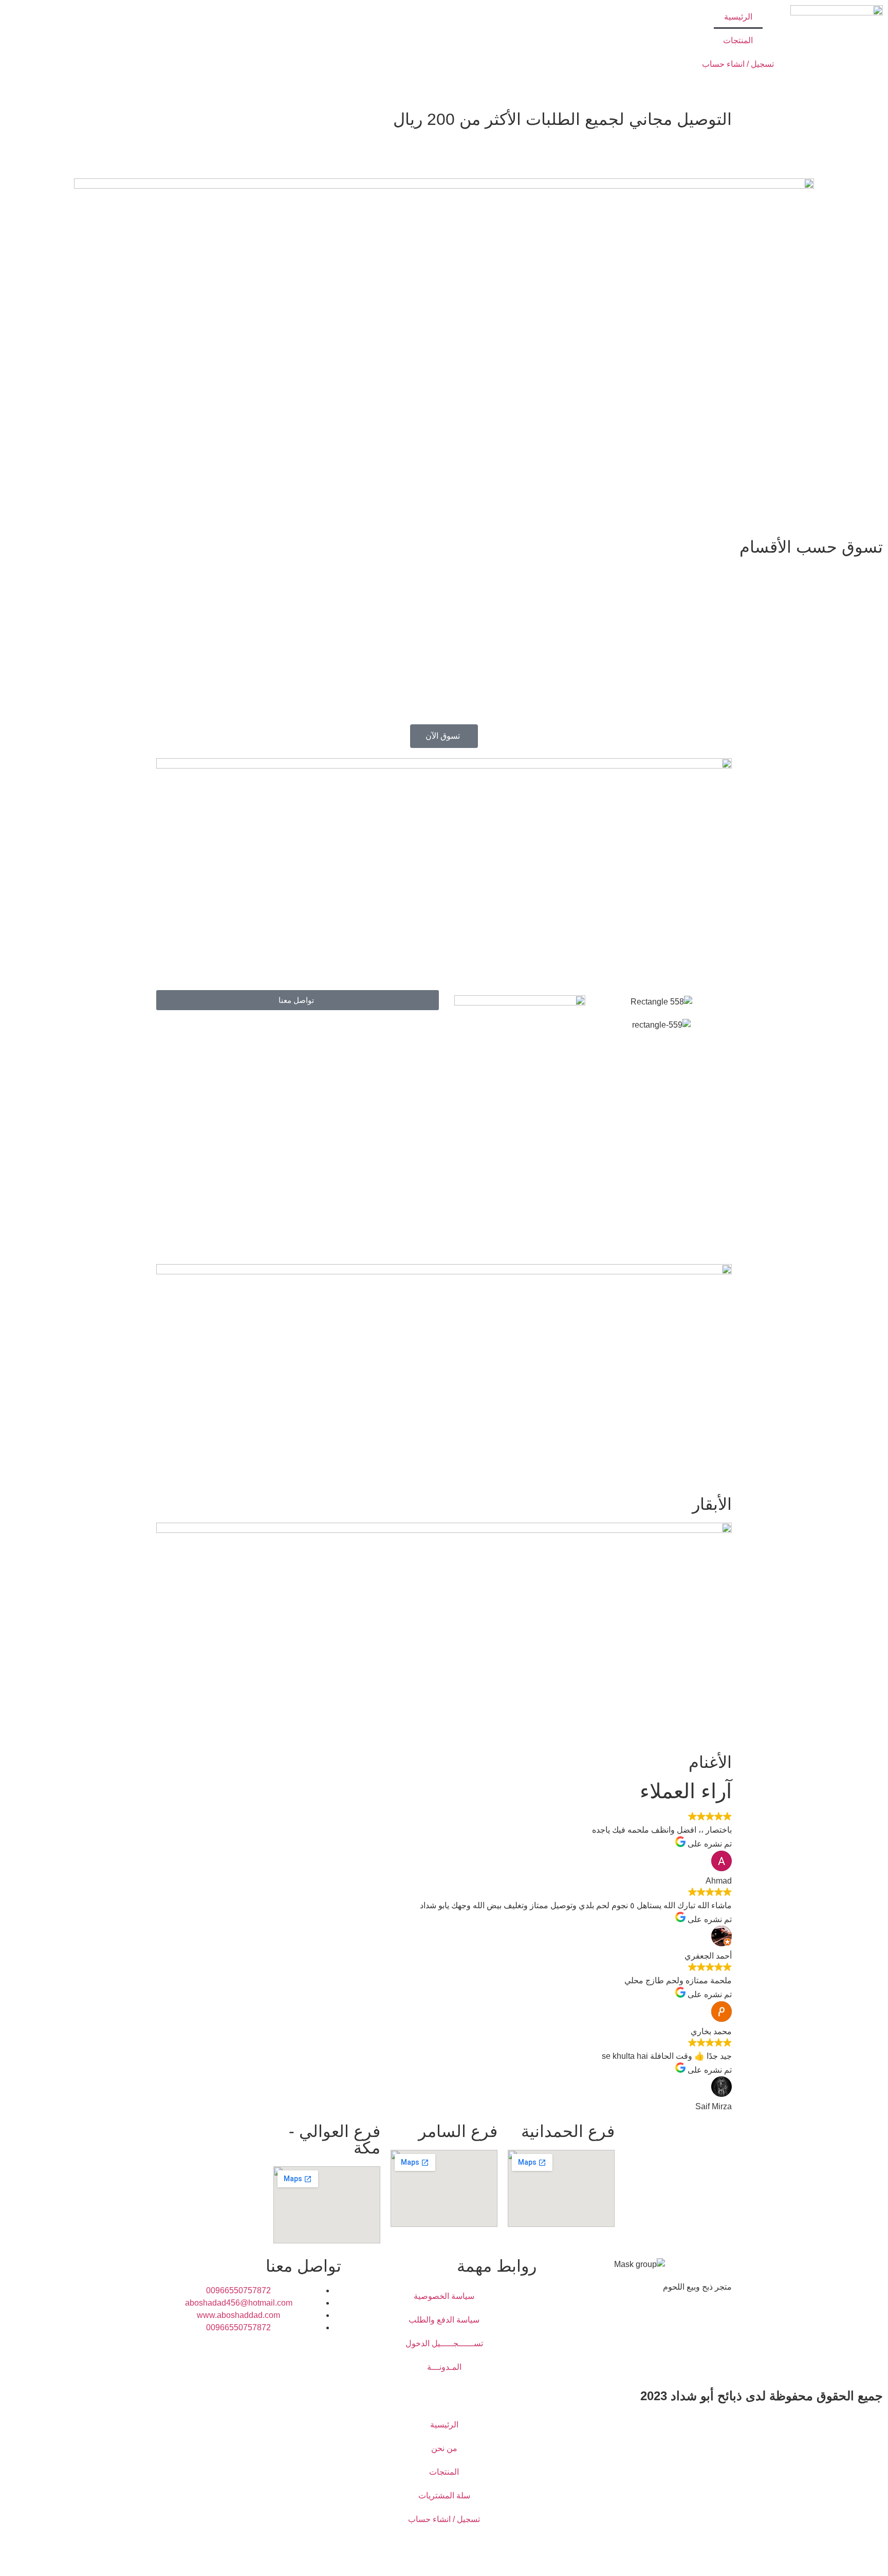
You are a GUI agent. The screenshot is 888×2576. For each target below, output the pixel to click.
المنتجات (738, 40)
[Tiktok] (608, 2324)
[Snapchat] (663, 2324)
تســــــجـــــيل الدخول (444, 2343)
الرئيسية (738, 17)
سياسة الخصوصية (444, 2296)
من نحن (444, 2448)
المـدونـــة (444, 2367)
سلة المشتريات (444, 2496)
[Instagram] (691, 2324)
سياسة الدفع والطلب (444, 2320)
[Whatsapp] (636, 2324)
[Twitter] (719, 2324)
